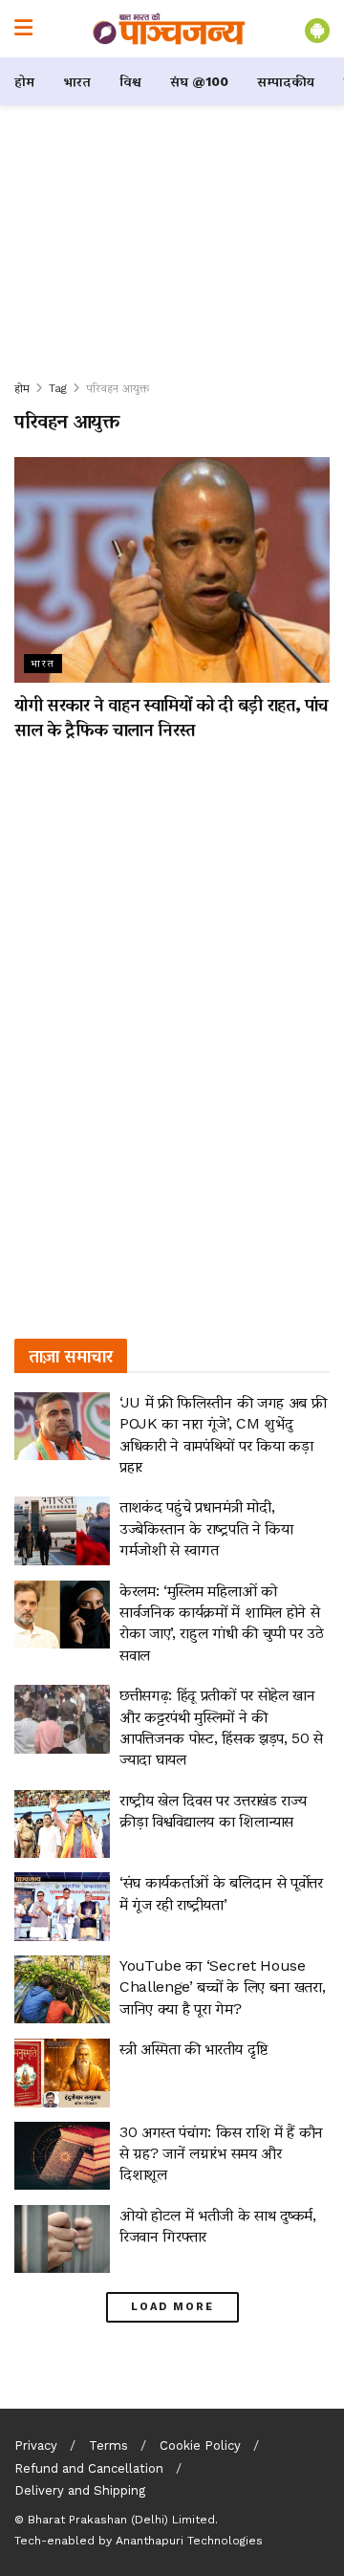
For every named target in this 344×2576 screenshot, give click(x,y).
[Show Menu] (23, 29)
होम (24, 81)
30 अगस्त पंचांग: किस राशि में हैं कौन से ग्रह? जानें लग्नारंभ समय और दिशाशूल (221, 2153)
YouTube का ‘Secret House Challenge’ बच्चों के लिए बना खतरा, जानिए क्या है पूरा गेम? (222, 1987)
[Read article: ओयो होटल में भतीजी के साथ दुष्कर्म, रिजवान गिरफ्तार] (62, 2239)
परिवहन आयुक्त (118, 388)
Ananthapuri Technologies (189, 2541)
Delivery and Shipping (80, 2490)
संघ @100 (199, 81)
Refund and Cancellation (89, 2468)
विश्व (130, 81)
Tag (58, 388)
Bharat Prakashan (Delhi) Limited (121, 2520)
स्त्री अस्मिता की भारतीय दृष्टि (193, 2049)
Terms (108, 2445)
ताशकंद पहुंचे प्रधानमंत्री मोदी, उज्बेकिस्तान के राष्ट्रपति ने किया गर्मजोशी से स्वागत (206, 1528)
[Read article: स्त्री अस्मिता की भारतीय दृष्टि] (62, 2073)
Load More (172, 2307)
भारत (77, 81)
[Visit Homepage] (169, 29)
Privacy (36, 2445)
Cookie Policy (200, 2445)
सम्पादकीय (286, 81)
